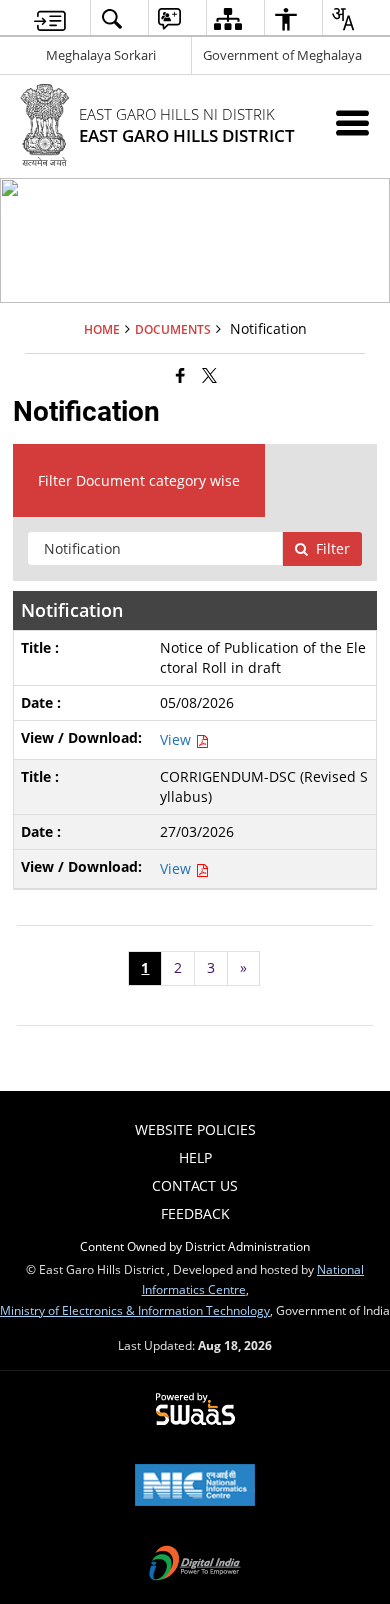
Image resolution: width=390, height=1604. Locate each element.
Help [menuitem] (195, 1157)
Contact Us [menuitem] (195, 1185)
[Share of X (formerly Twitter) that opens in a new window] (209, 375)
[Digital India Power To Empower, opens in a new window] (195, 1565)
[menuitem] (50, 18)
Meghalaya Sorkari (101, 55)
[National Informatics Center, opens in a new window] (195, 1487)
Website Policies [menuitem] (195, 1129)
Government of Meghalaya (282, 55)
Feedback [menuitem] (195, 1213)
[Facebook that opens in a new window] (180, 375)
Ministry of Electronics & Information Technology (135, 1310)
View (177, 739)
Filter (333, 548)
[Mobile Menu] (352, 122)
